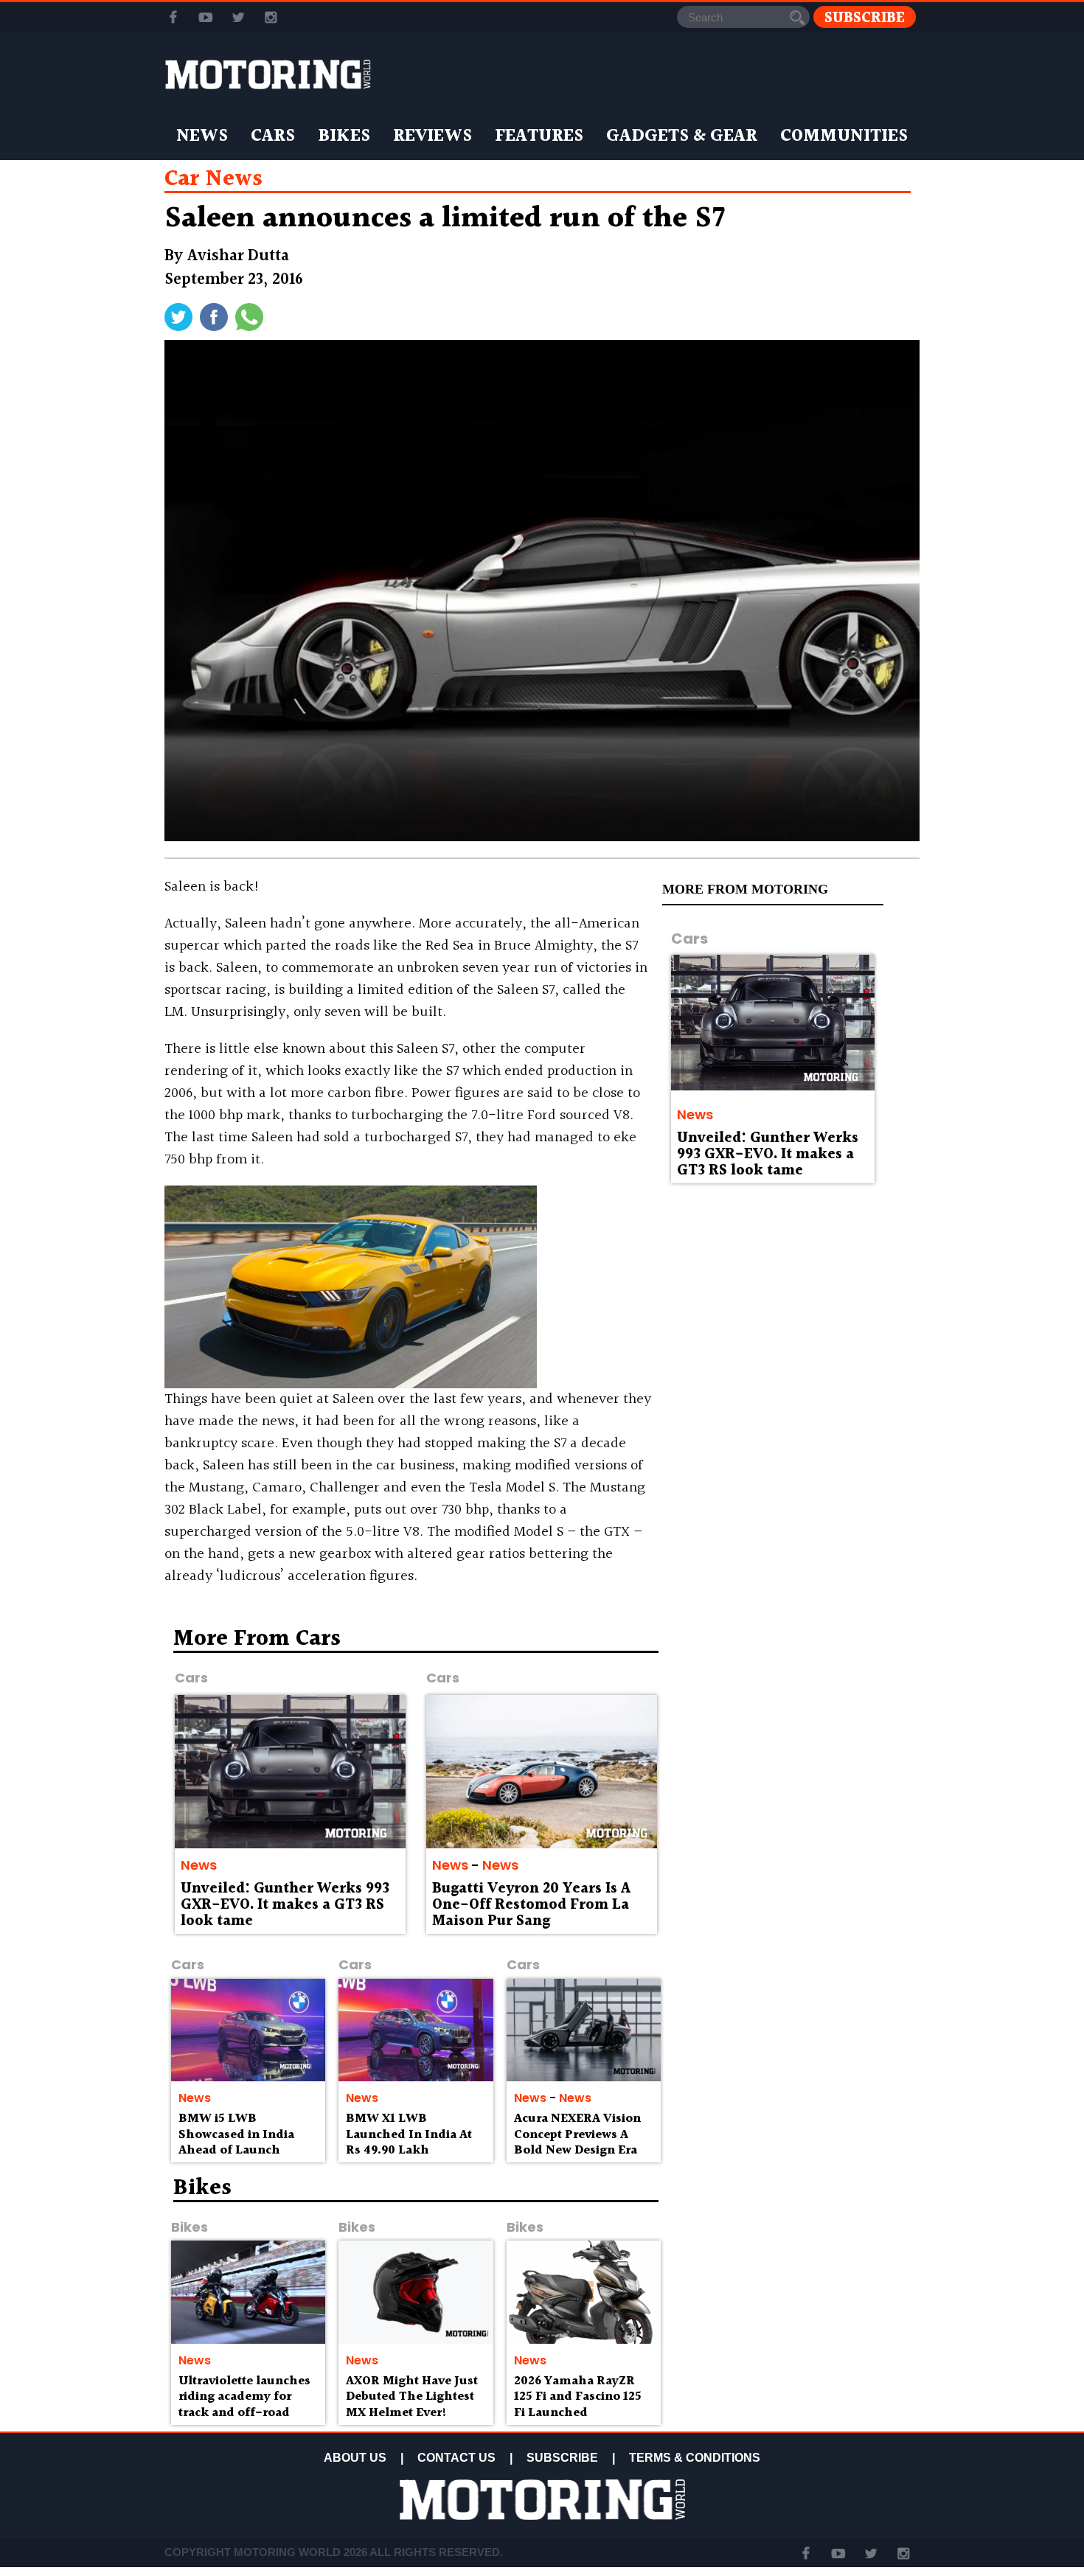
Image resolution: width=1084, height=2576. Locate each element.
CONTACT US (456, 2458)
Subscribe (865, 17)
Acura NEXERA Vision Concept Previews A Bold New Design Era (577, 2135)
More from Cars (257, 1639)
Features (539, 136)
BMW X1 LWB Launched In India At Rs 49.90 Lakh (409, 2135)
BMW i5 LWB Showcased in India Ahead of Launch (236, 2135)
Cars (273, 136)
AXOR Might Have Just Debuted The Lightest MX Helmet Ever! (412, 2397)
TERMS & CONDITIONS (695, 2458)
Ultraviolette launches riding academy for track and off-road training (244, 2405)
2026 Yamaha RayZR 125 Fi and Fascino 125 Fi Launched (578, 2397)
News (202, 136)
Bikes (344, 136)
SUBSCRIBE (562, 2458)
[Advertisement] (793, 1734)
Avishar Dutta (238, 256)
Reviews (432, 136)
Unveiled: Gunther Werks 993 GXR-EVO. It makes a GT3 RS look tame (768, 1155)
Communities (844, 136)
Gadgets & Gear (682, 136)
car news (213, 179)
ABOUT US (355, 2458)
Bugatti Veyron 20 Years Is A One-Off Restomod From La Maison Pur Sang (531, 1905)
